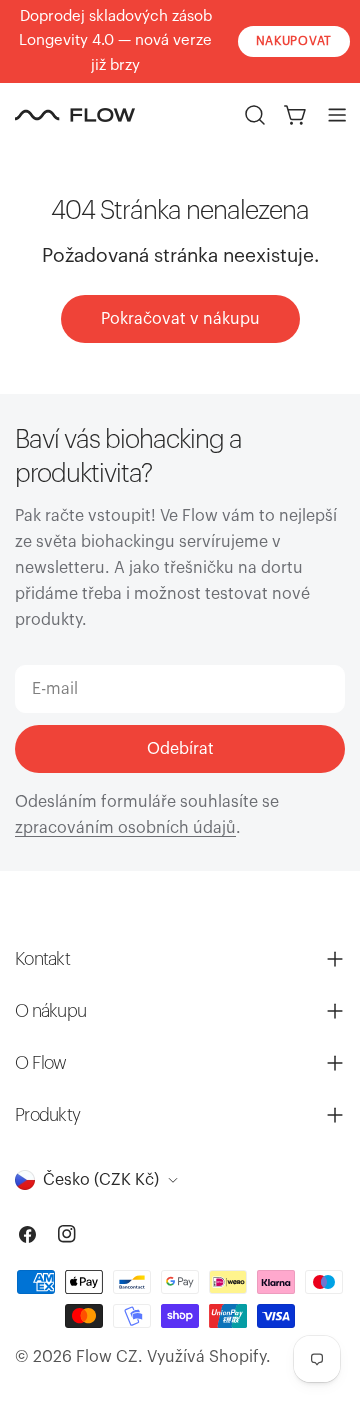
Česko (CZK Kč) (101, 1180)
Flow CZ (107, 1357)
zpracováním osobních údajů (125, 828)
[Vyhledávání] (255, 115)
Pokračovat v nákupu (180, 319)
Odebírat (180, 749)
